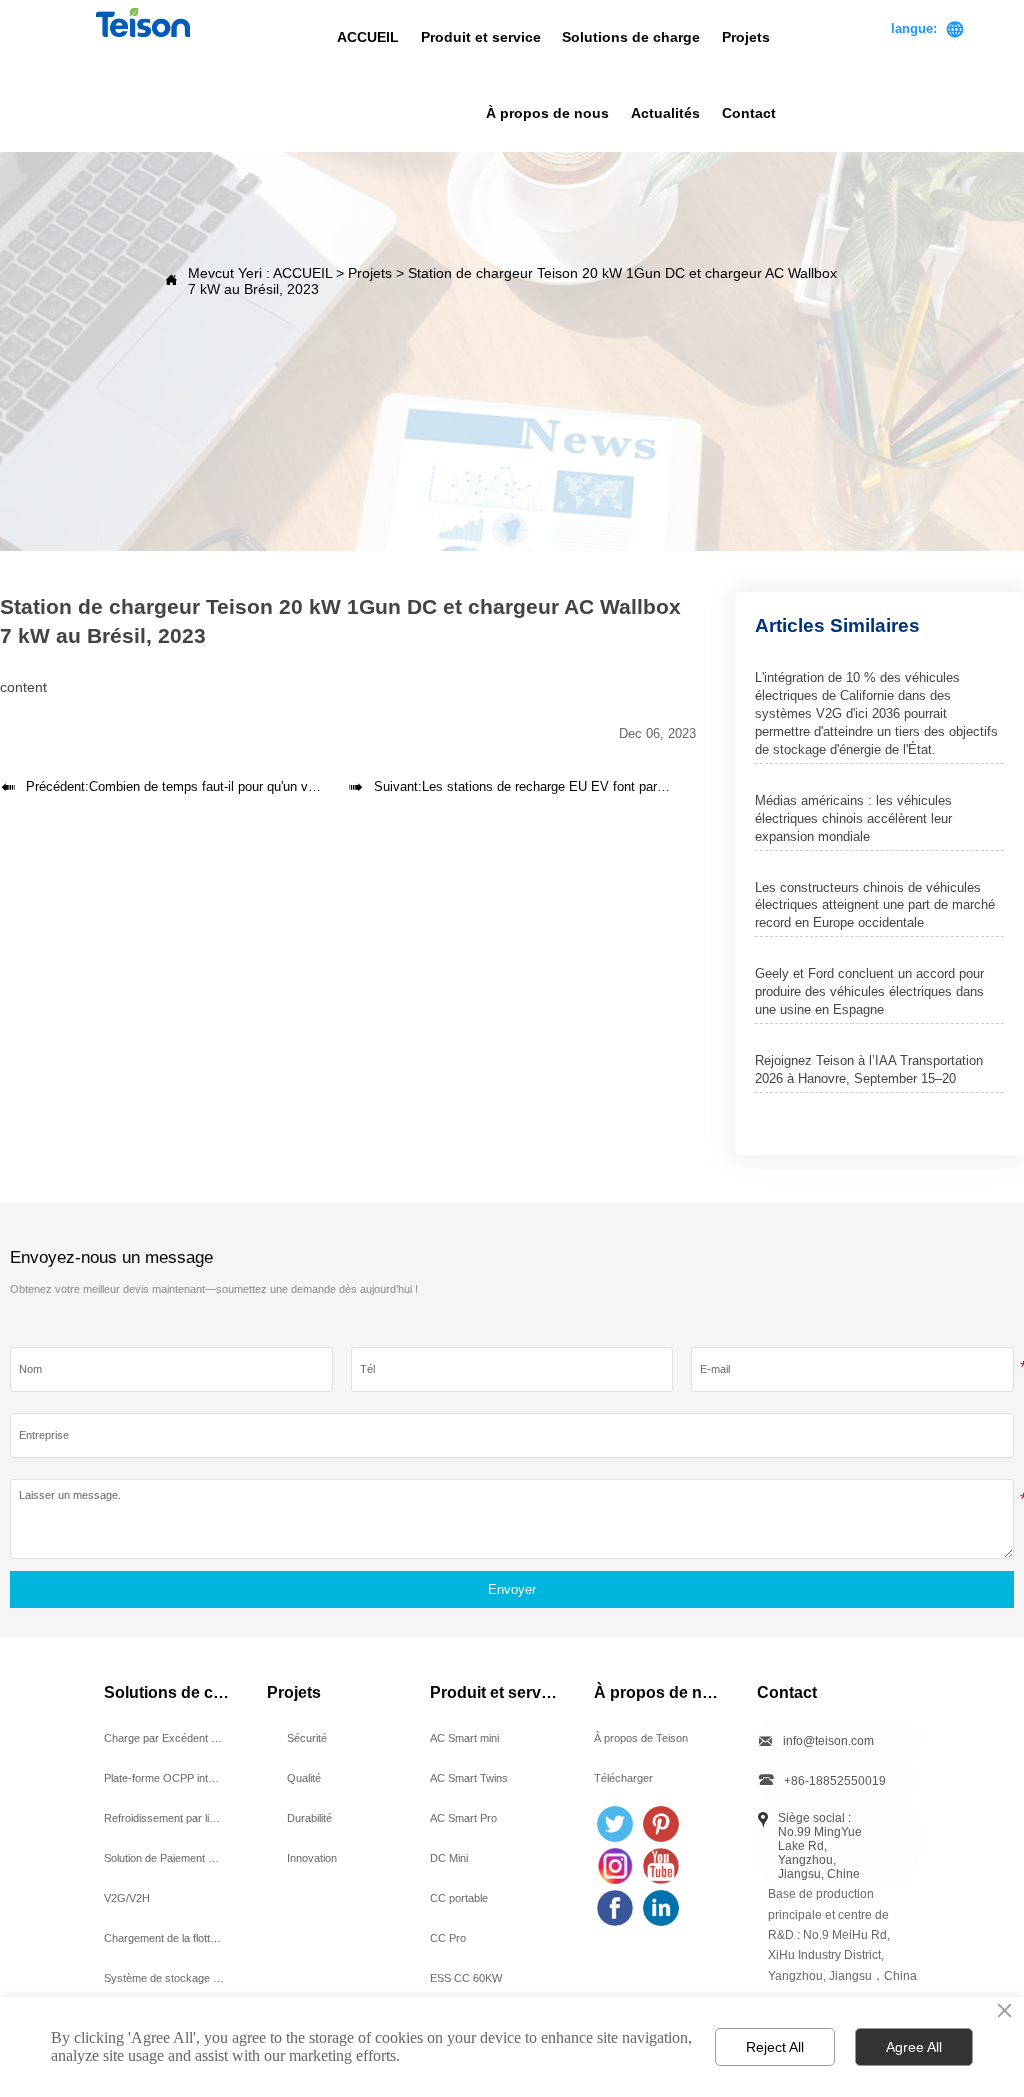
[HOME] (142, 22)
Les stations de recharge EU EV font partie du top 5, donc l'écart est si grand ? (650, 786)
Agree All (914, 2047)
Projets (370, 273)
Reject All (775, 2047)
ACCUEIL (302, 273)
